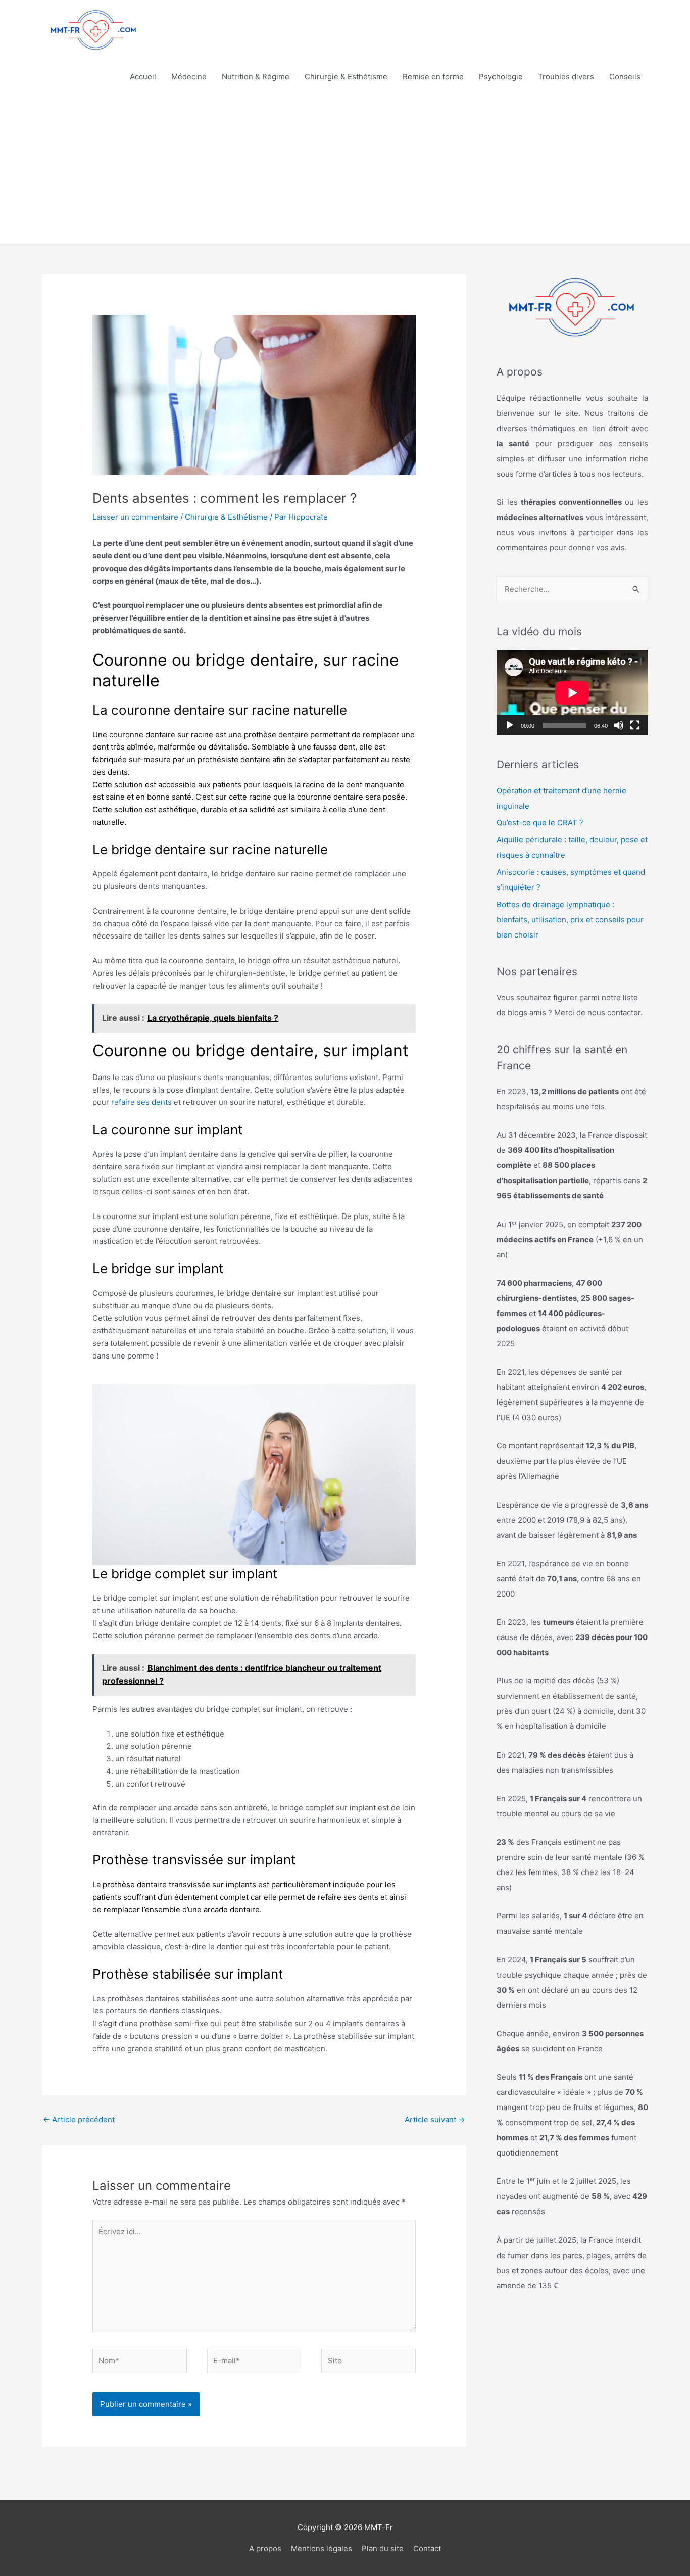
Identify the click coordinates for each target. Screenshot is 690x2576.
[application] (572, 693)
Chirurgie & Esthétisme (346, 77)
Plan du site (383, 2548)
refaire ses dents (141, 1102)
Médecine (189, 77)
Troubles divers (566, 77)
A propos (265, 2548)
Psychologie (501, 77)
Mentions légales (322, 2548)
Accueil (143, 77)
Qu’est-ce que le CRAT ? (540, 823)
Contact (427, 2548)
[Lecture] (510, 725)
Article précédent (79, 2119)
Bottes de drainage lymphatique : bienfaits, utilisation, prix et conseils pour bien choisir (570, 920)
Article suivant (435, 2119)
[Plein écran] (635, 725)
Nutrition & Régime (256, 77)
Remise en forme (433, 77)
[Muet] (619, 725)
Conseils (625, 77)
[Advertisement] (345, 168)
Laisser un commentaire (135, 517)
